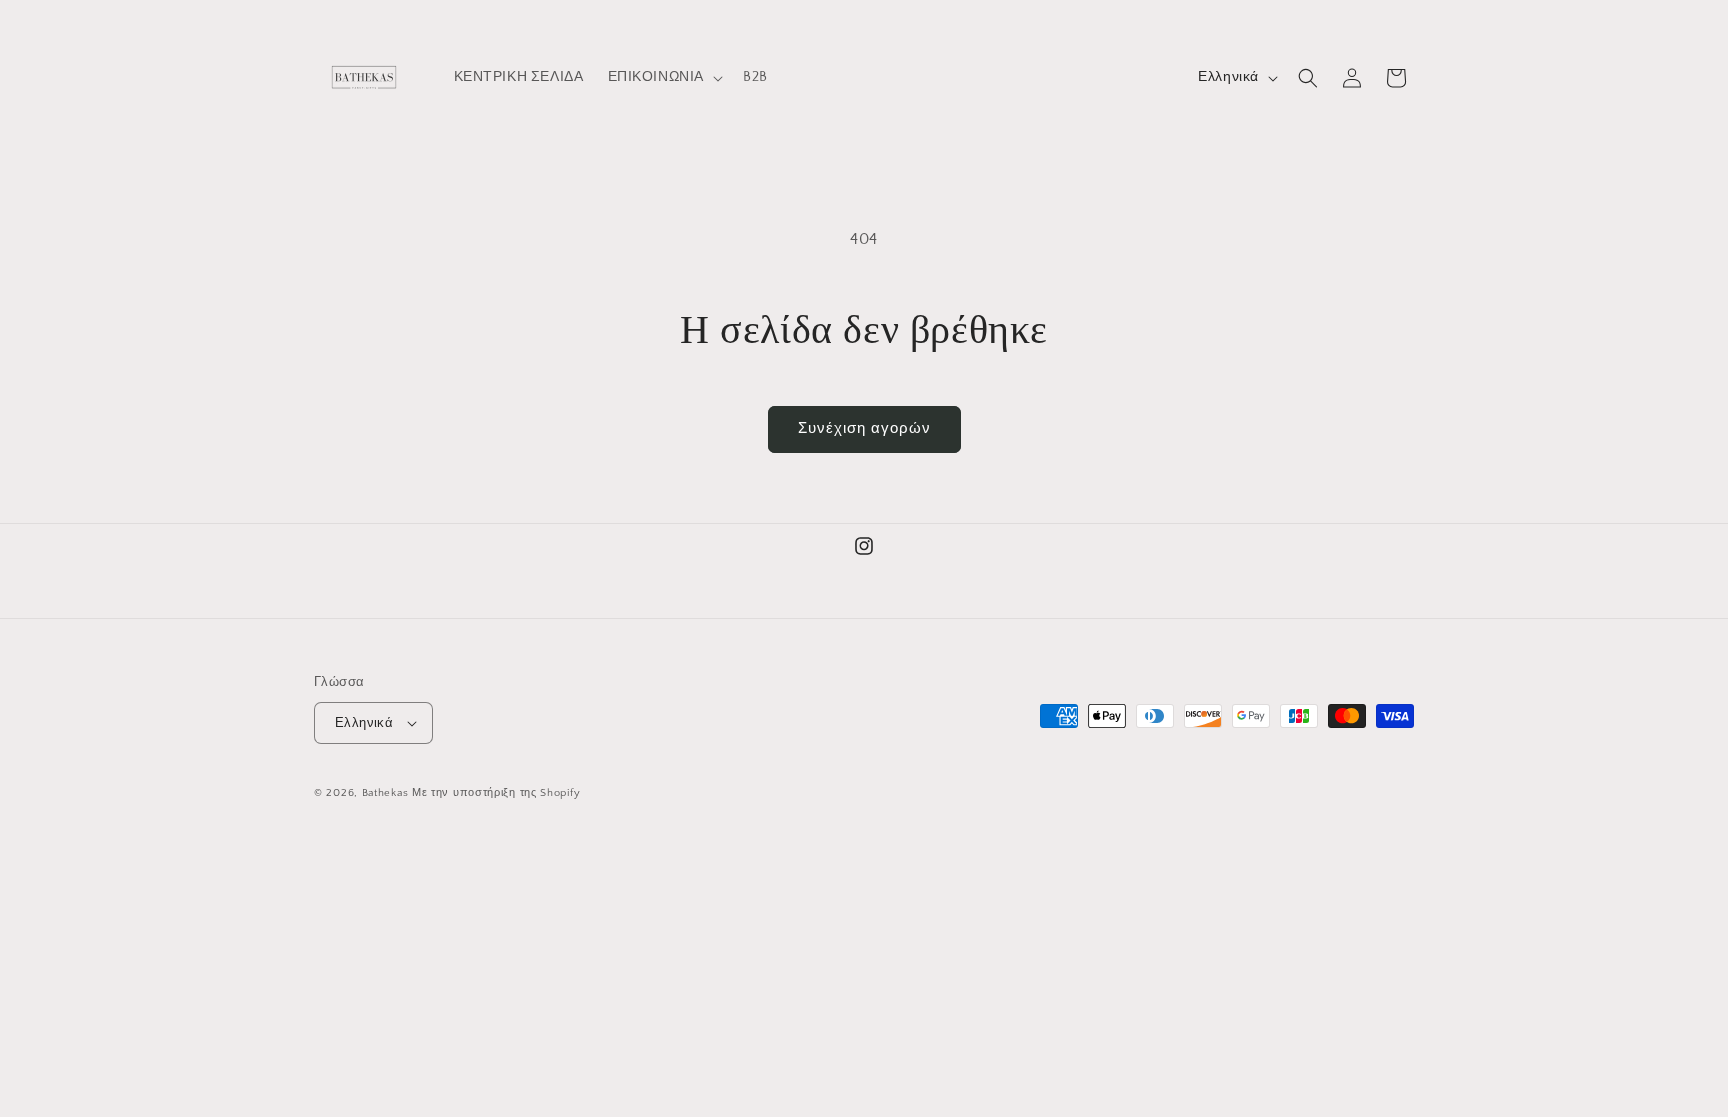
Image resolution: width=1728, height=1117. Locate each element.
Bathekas (385, 793)
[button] (664, 77)
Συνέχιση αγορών (864, 428)
